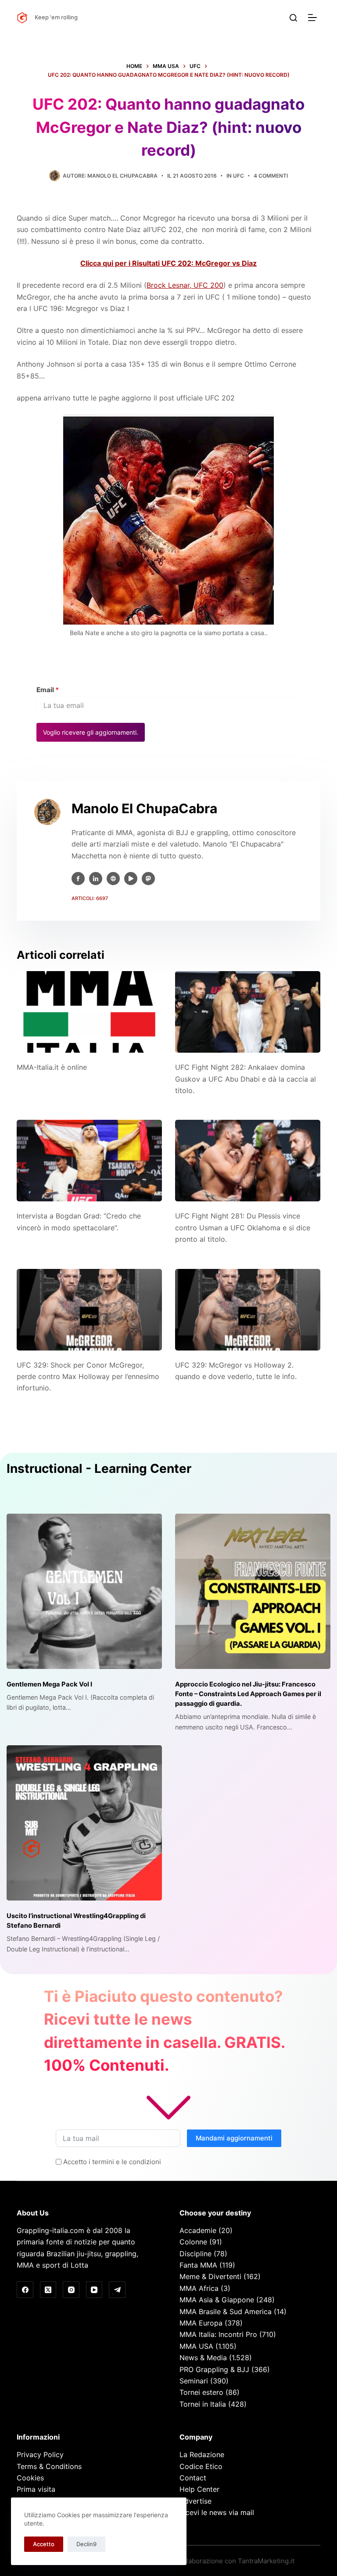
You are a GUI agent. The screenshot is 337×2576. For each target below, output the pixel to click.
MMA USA (196, 2346)
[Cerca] (293, 18)
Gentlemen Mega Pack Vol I (49, 1684)
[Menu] (314, 18)
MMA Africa (199, 2288)
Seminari (194, 2381)
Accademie (198, 2230)
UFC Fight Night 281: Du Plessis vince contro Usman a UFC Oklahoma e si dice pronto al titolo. (243, 1227)
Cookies (30, 2478)
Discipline (195, 2254)
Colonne (193, 2242)
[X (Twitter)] (48, 2290)
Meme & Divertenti (210, 2276)
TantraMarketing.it (266, 2561)
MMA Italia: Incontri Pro (218, 2334)
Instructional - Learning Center (99, 1468)
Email (48, 690)
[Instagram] (71, 2290)
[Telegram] (117, 2290)
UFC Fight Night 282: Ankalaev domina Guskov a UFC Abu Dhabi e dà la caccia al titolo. (246, 1079)
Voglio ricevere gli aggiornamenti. (91, 732)
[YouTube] (94, 2290)
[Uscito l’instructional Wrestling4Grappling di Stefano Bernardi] (84, 1823)
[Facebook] (25, 2290)
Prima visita (36, 2489)
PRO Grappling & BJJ (214, 2369)
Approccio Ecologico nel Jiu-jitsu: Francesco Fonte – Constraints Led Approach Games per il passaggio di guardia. (248, 1694)
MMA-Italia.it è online (52, 1067)
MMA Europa (201, 2323)
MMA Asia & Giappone (217, 2300)
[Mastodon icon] (148, 879)
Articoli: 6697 (90, 898)
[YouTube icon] (131, 879)
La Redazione (202, 2455)
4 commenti (271, 176)
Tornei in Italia (203, 2404)
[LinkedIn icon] (96, 879)
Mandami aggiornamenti (234, 2138)
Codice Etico (201, 2466)
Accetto (44, 2544)
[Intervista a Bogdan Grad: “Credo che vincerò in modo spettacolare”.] (89, 1161)
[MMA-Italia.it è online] (89, 1012)
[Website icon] (113, 879)
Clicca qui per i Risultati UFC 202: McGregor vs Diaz (168, 263)
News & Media (203, 2358)
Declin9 (86, 2544)
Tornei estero (201, 2392)
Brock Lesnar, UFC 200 (185, 285)
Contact (193, 2478)
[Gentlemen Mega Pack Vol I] (84, 1591)
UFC (238, 176)
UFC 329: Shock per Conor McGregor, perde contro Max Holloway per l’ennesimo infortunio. (88, 1377)
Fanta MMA (198, 2265)
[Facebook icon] (78, 879)
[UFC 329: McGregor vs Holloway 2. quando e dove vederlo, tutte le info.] (248, 1310)
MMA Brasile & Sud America (226, 2312)
